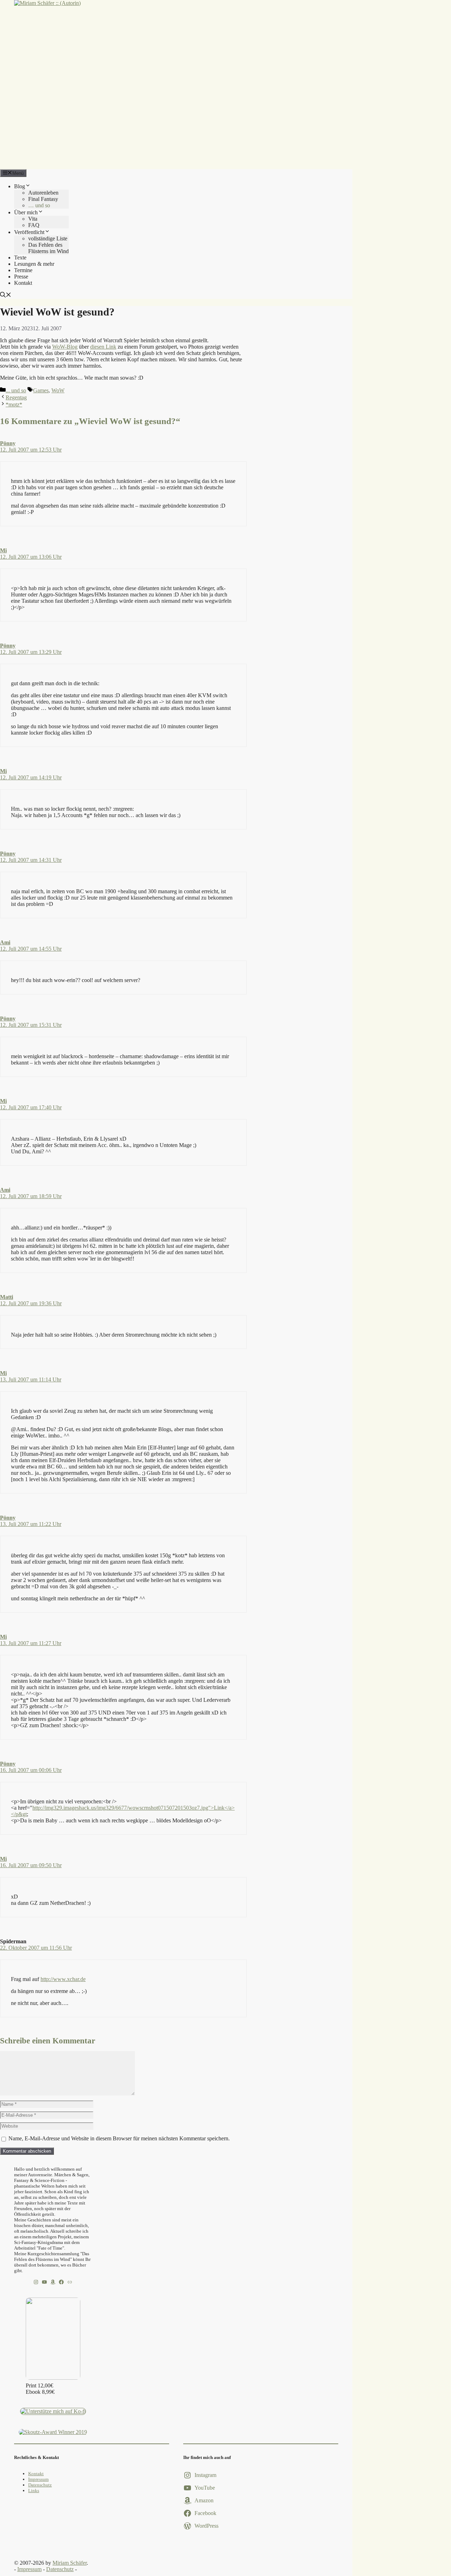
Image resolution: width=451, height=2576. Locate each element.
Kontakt (23, 283)
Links (34, 2491)
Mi (3, 550)
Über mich (26, 212)
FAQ (34, 225)
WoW (58, 390)
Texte (20, 257)
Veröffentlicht (29, 232)
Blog (20, 186)
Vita (33, 219)
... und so (16, 390)
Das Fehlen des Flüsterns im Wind (48, 248)
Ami (5, 942)
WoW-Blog (65, 347)
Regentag (16, 397)
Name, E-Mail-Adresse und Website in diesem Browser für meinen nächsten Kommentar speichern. (119, 2138)
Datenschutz (40, 2485)
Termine (23, 270)
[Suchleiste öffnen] (6, 296)
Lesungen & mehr (34, 264)
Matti (7, 1297)
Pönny (8, 443)
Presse (21, 277)
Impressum (38, 2479)
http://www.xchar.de (63, 1979)
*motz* (14, 404)
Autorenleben (43, 193)
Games (41, 390)
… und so (39, 205)
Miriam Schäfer (70, 2563)
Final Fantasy (43, 199)
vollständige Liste (48, 238)
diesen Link (103, 347)
